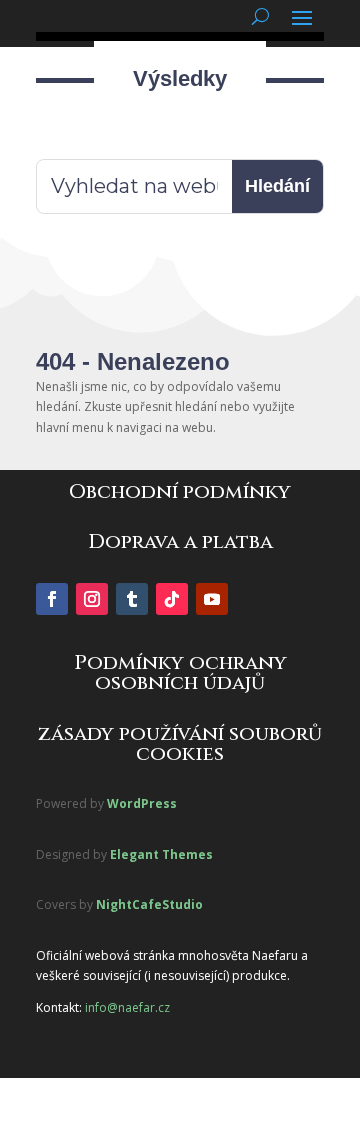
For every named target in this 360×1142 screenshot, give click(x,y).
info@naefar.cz (127, 1007)
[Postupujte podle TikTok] (172, 599)
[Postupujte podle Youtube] (212, 599)
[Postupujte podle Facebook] (52, 599)
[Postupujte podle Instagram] (92, 599)
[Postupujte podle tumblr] (132, 599)
